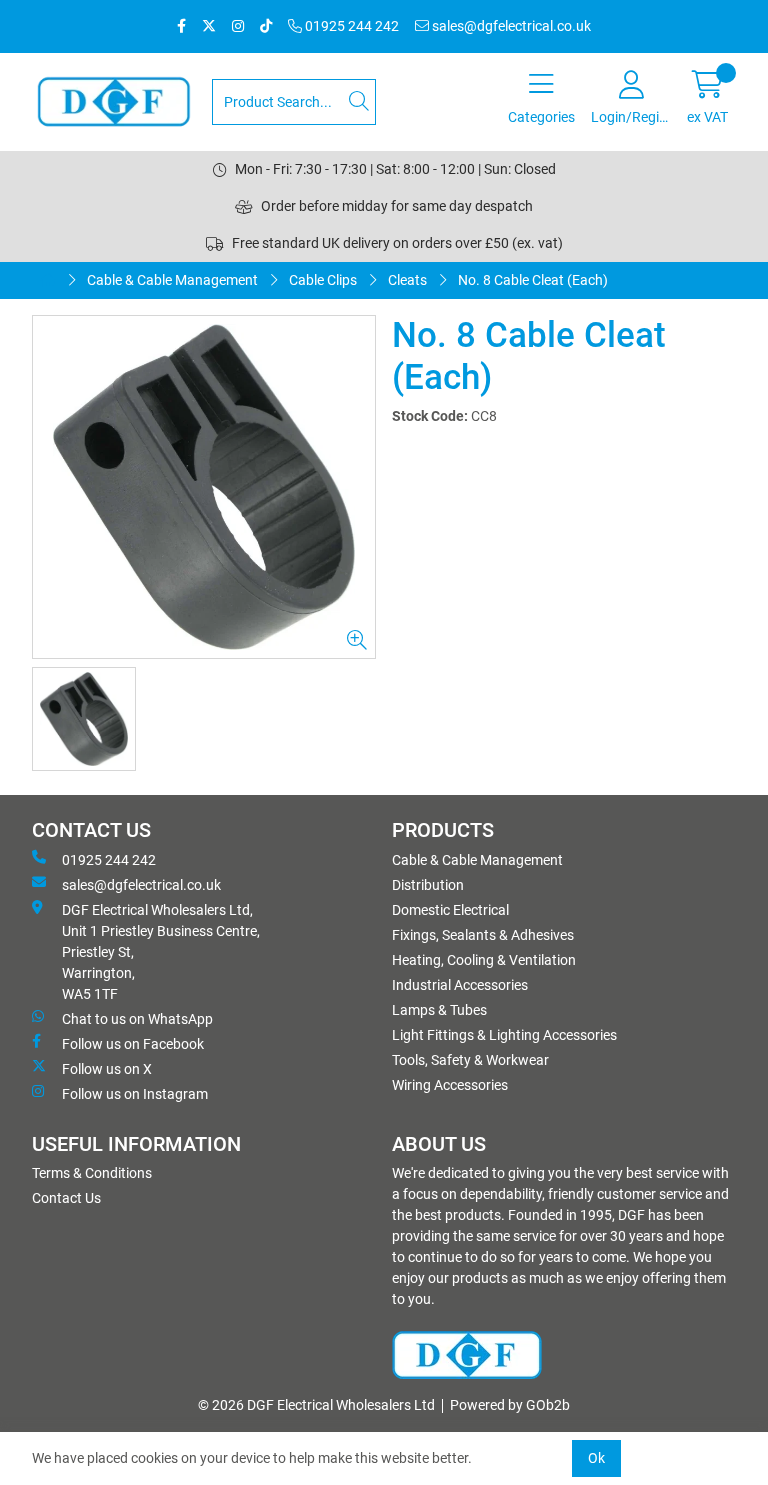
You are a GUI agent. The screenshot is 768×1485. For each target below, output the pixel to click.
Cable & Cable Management (172, 280)
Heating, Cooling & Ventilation (484, 960)
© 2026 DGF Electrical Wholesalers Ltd (316, 1405)
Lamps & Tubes (439, 1010)
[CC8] (204, 487)
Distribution (428, 885)
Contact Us (66, 1198)
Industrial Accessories (460, 985)
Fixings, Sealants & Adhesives (483, 935)
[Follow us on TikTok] (266, 26)
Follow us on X (107, 1069)
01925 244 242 (350, 26)
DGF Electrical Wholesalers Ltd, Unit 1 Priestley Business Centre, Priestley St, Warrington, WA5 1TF (161, 952)
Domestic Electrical (450, 910)
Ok (596, 1458)
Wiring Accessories (450, 1085)
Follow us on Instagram (135, 1094)
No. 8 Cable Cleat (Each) (533, 280)
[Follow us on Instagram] (238, 26)
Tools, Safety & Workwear (470, 1060)
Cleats (407, 280)
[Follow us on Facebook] (181, 26)
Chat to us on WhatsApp (137, 1019)
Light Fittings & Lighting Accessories (504, 1035)
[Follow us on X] (209, 26)
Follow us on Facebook (133, 1044)
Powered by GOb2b (510, 1405)
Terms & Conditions (92, 1173)
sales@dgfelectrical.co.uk (510, 26)
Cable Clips (323, 280)
